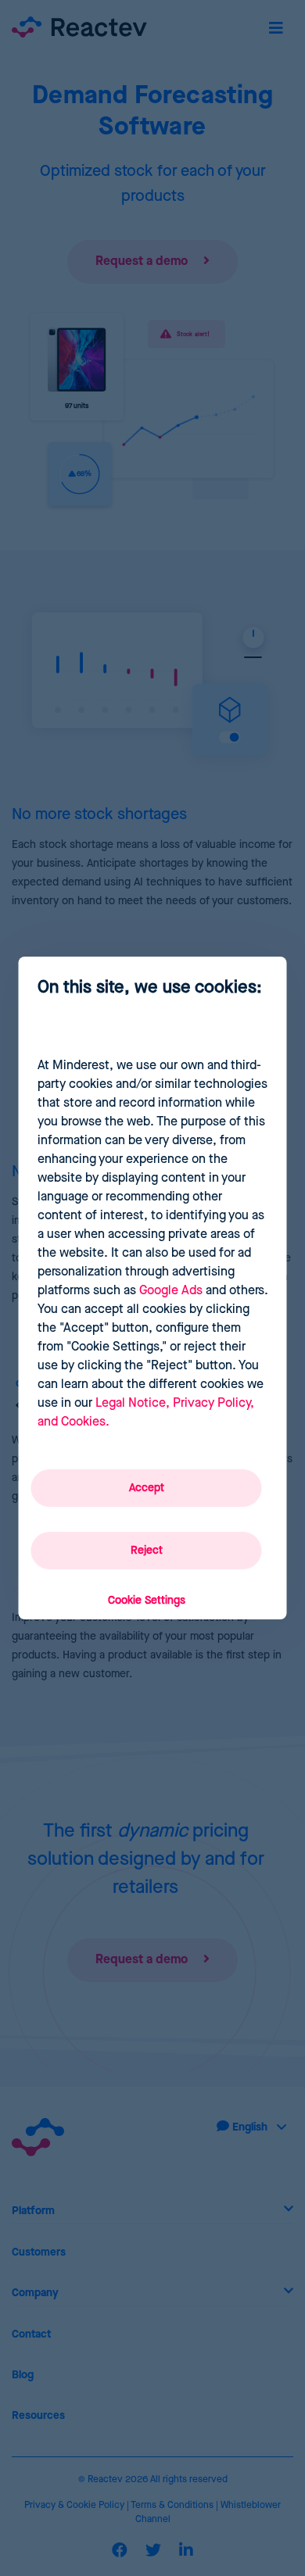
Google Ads (171, 1291)
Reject (147, 1551)
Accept (147, 1488)
